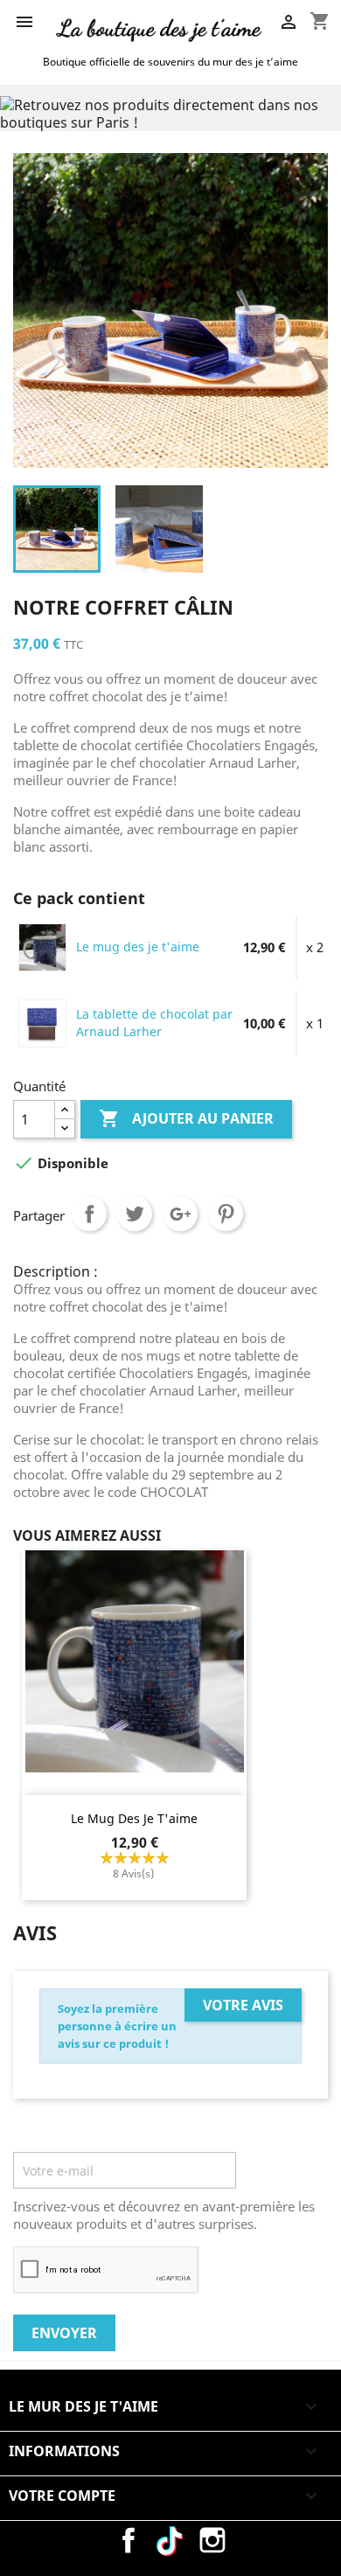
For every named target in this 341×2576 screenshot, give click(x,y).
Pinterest (226, 1214)
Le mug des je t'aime (138, 947)
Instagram (212, 2540)
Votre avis (243, 2005)
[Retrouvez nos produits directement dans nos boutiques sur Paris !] (170, 112)
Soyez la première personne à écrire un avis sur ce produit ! (117, 2026)
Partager (89, 1214)
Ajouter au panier (186, 1118)
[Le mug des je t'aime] (42, 946)
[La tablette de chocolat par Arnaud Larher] (42, 1022)
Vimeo (170, 2540)
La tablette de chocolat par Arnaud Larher (154, 1023)
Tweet (135, 1214)
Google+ (180, 1214)
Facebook (129, 2540)
